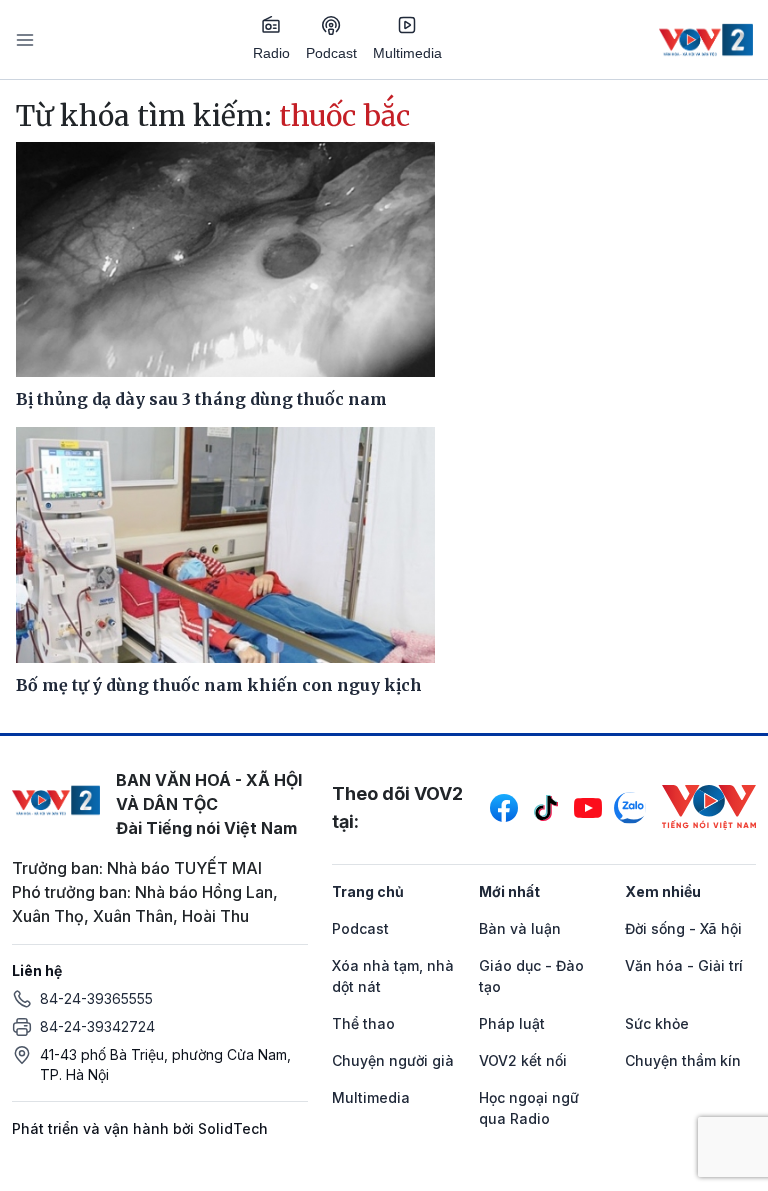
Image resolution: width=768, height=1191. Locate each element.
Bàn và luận (520, 928)
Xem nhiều (663, 891)
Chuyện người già (393, 1060)
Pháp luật (512, 1023)
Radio (271, 53)
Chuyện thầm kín (683, 1060)
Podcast (331, 53)
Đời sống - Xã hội (683, 928)
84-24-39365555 (96, 998)
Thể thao (363, 1023)
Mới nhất (509, 891)
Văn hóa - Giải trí (684, 965)
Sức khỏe (657, 1023)
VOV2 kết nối (523, 1060)
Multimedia (407, 53)
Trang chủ (368, 891)
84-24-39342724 (97, 1026)
